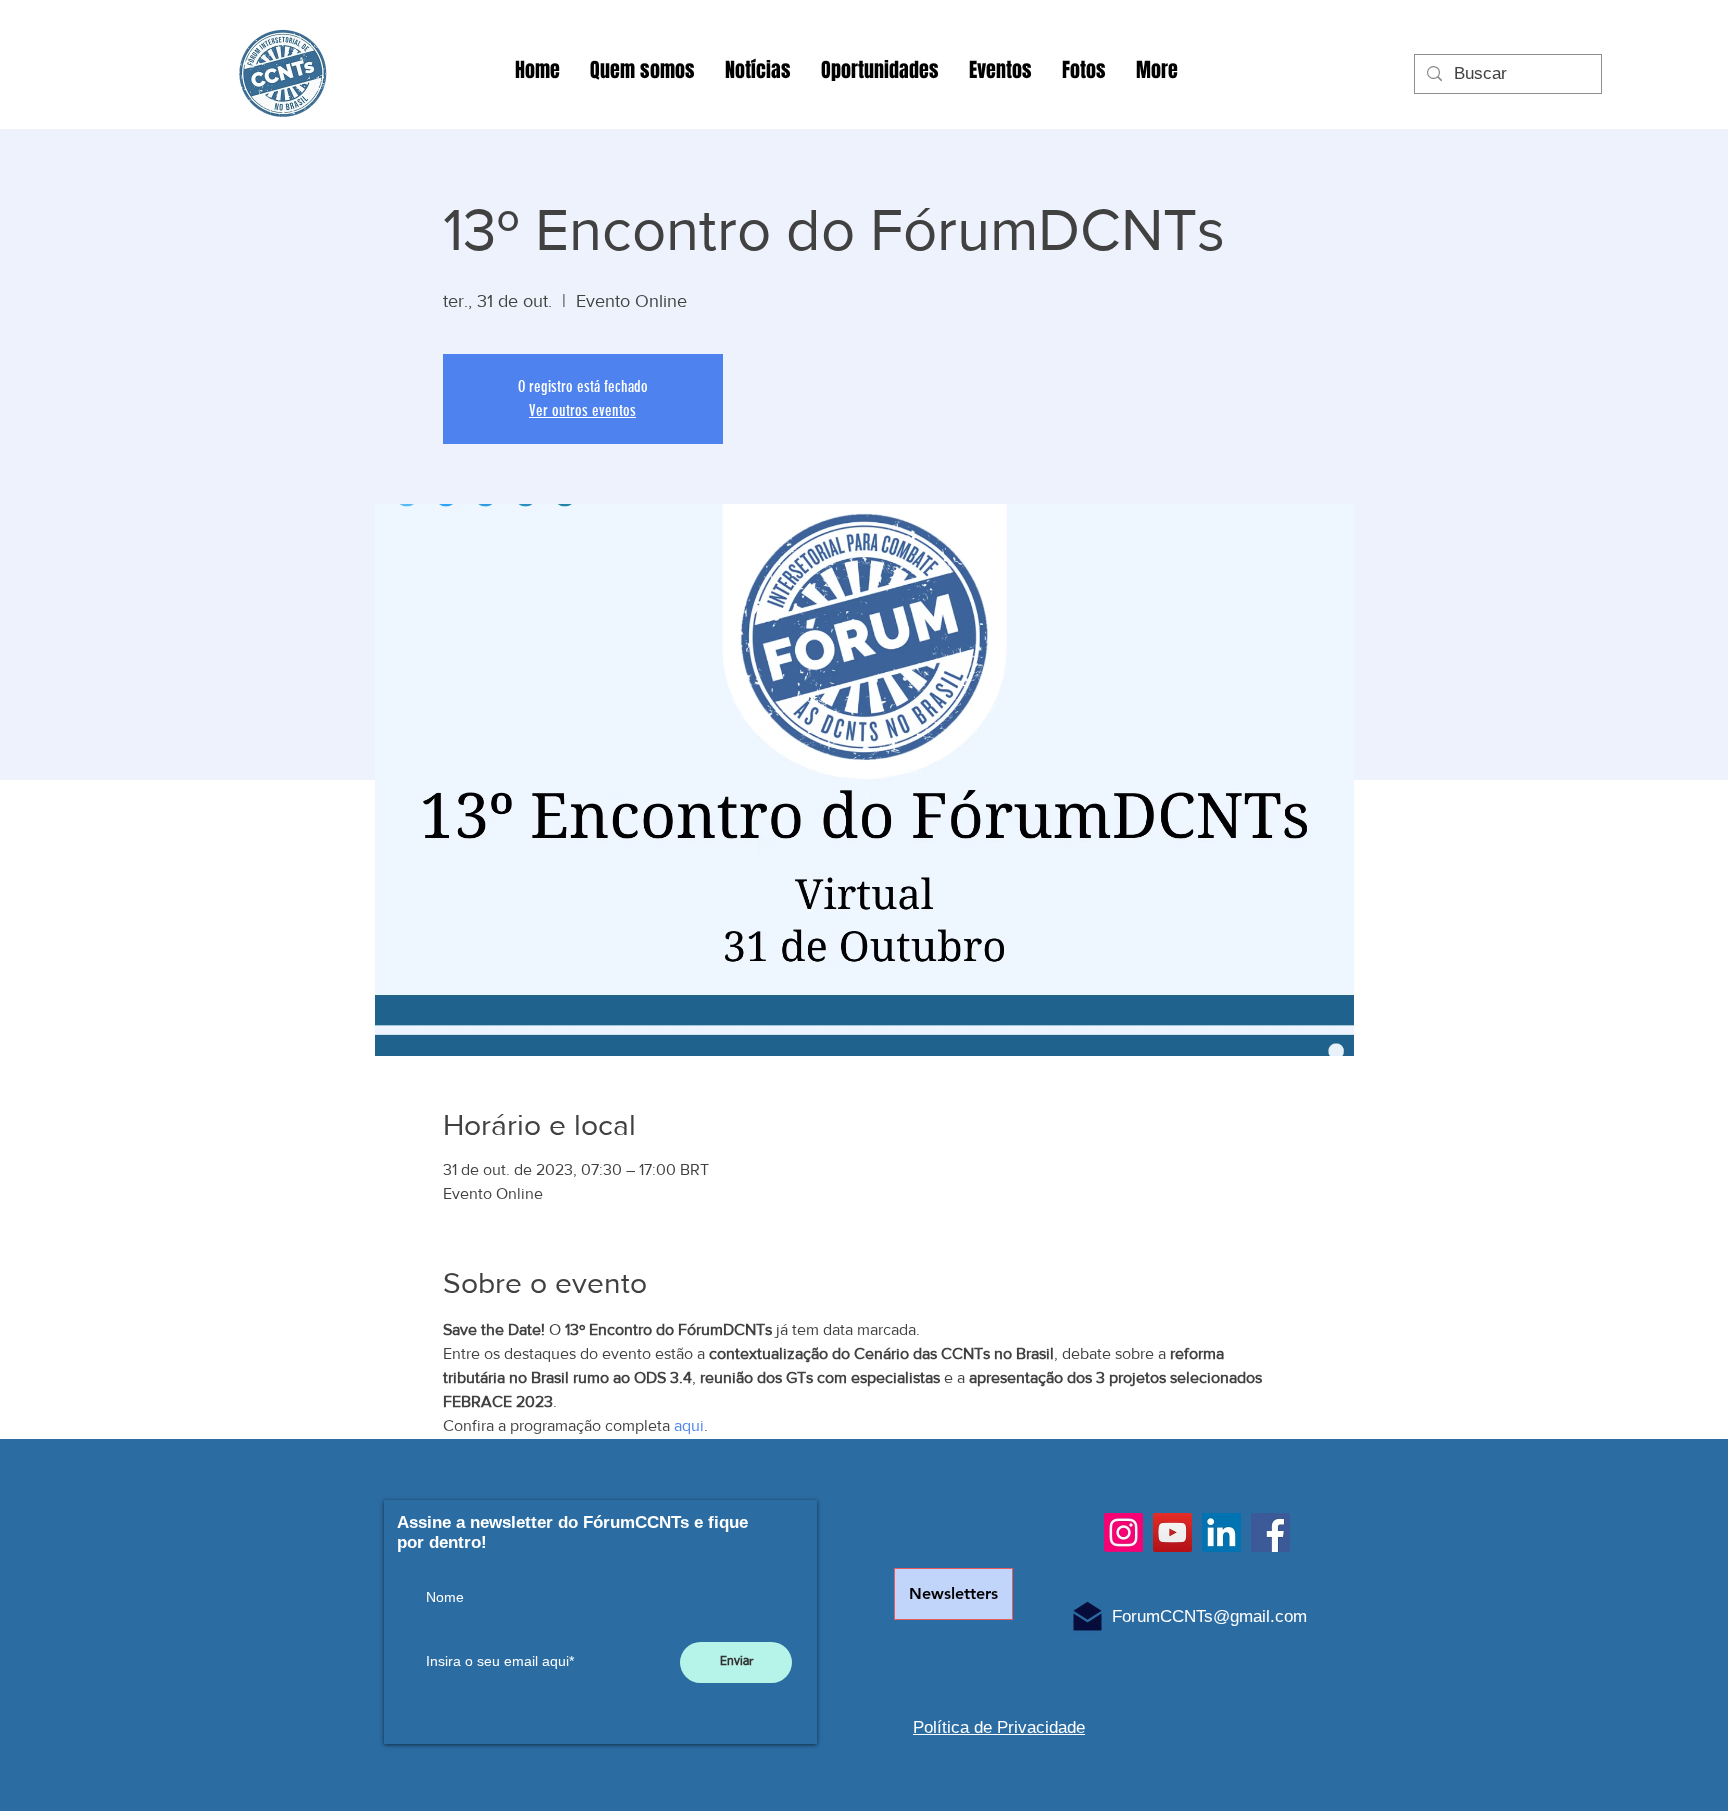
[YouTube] (1172, 1532)
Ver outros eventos (582, 410)
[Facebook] (1270, 1532)
